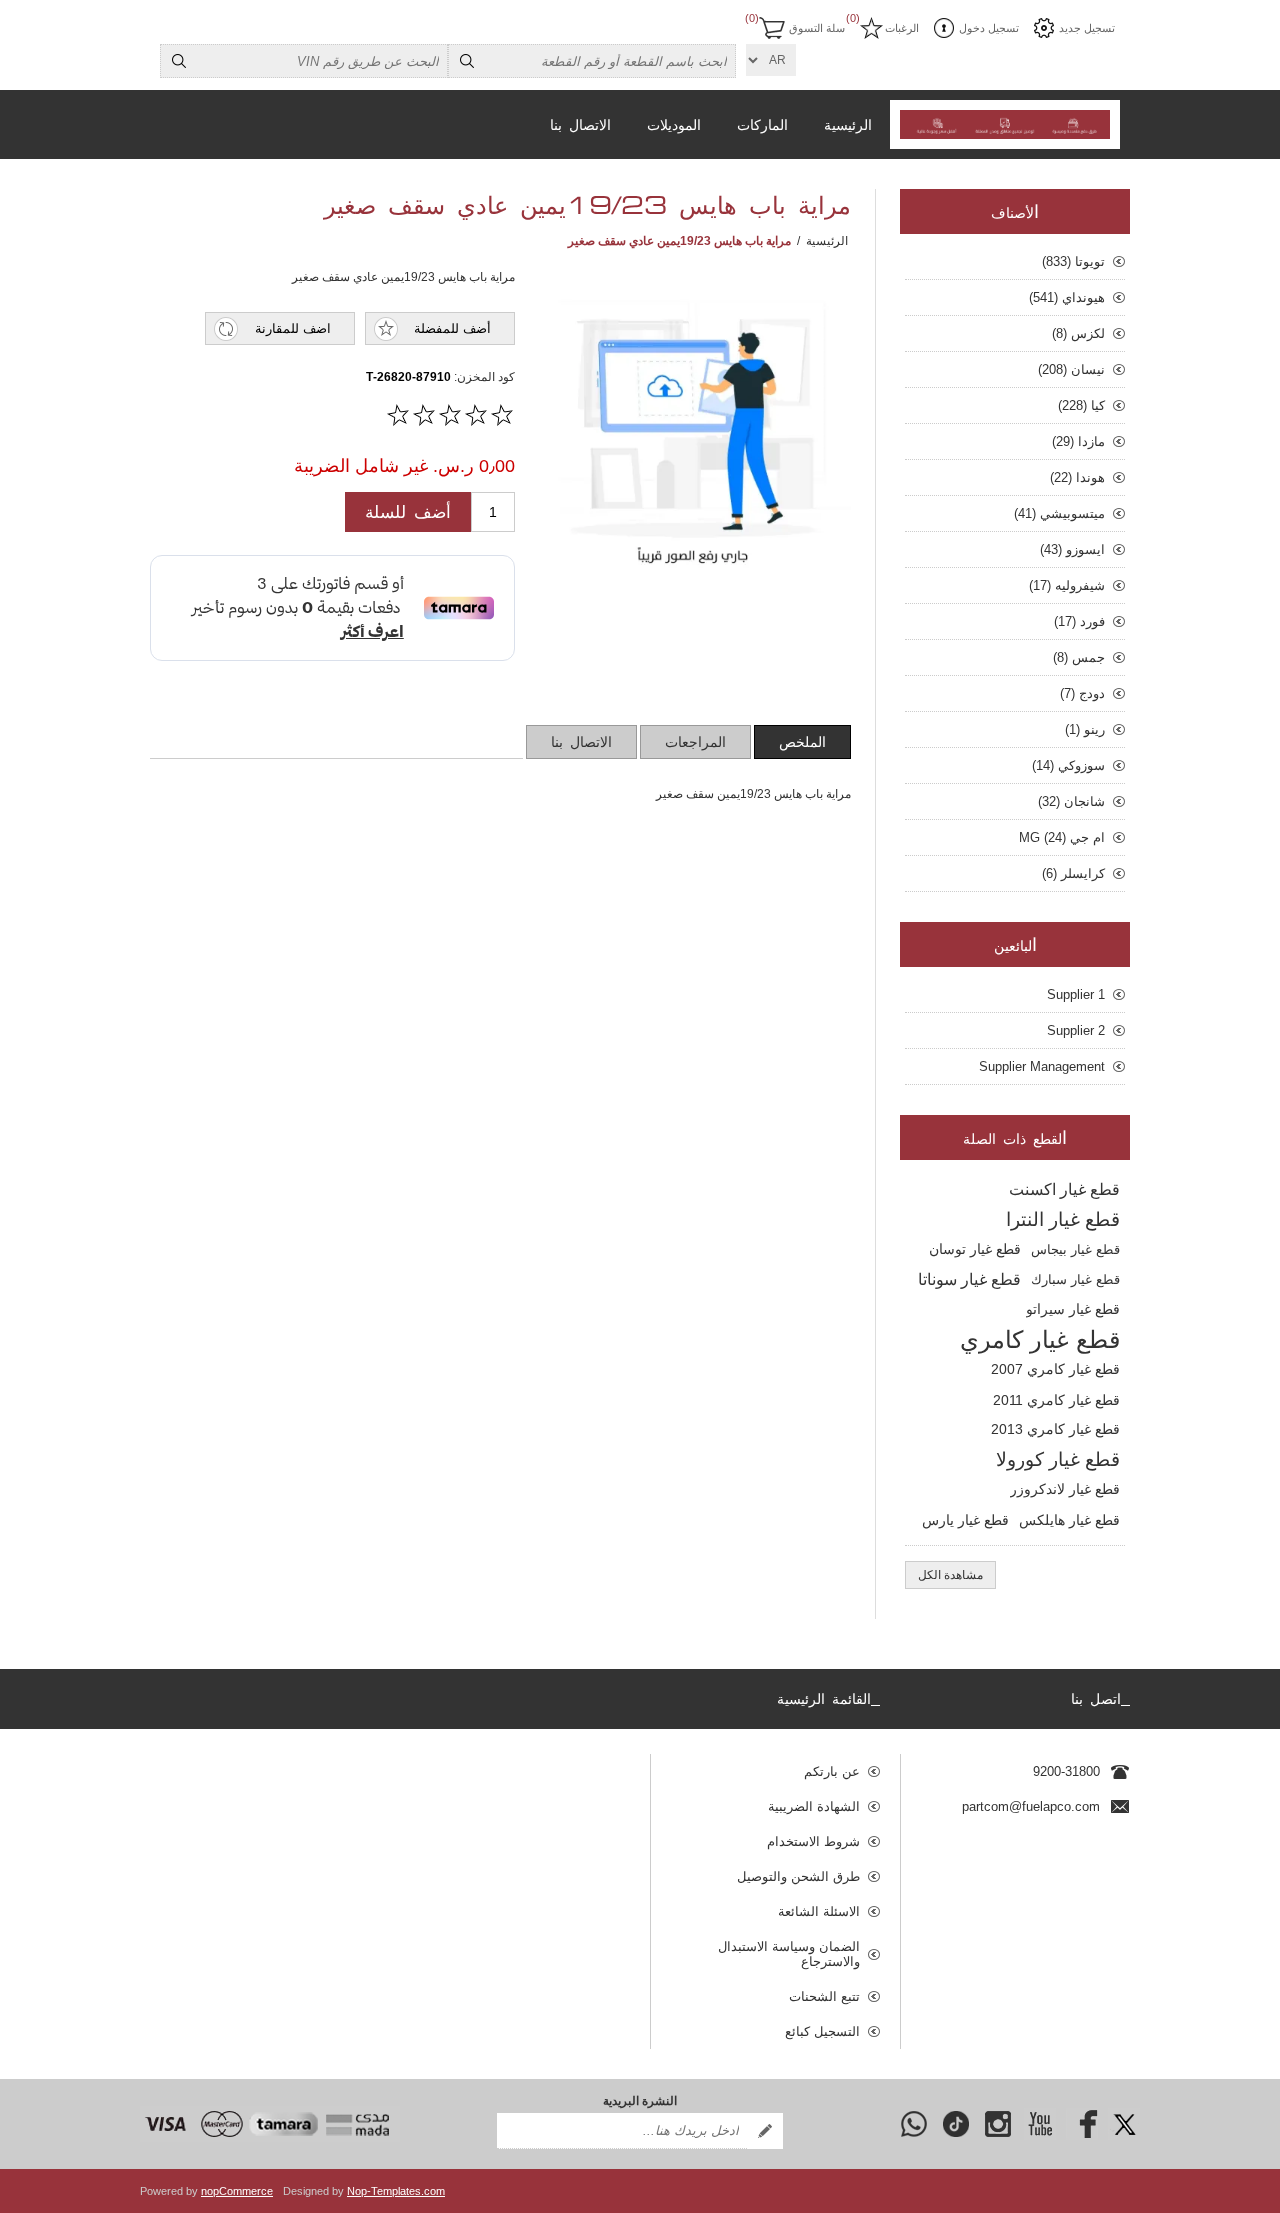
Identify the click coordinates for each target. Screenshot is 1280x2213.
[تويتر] (1124, 2124)
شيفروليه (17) (1067, 585)
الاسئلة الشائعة (819, 1911)
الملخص (802, 743)
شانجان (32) (1071, 801)
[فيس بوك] (1082, 2124)
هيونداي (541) (1067, 297)
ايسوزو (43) (1072, 549)
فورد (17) (1079, 621)
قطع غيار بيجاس (1075, 1249)
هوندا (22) (1077, 477)
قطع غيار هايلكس (1069, 1520)
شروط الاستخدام (813, 1841)
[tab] (802, 742)
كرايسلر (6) (1073, 873)
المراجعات (695, 743)
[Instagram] (998, 2124)
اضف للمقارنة (293, 328)
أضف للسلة (408, 512)
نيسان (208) (1071, 369)
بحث (467, 61)
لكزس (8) (1078, 333)
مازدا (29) (1078, 441)
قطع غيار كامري (1040, 1339)
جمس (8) (1079, 657)
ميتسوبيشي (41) (1059, 513)
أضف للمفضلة (452, 328)
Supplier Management (1042, 1066)
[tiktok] (956, 2124)
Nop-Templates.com (396, 2191)
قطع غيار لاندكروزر (1065, 1489)
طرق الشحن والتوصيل (798, 1876)
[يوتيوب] (1040, 2124)
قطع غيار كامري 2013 (1055, 1429)
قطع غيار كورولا (1058, 1459)
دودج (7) (1082, 693)
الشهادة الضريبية (814, 1806)
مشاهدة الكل (950, 1575)
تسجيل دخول (989, 28)
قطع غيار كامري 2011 (1056, 1400)
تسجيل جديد (1087, 28)
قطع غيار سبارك (1075, 1279)
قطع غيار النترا (1063, 1219)
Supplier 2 (1076, 1030)
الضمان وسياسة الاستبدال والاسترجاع (789, 1954)
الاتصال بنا (581, 743)
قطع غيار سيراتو (1073, 1309)
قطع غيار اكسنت (1064, 1189)
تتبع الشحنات (824, 1996)
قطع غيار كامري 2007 (1055, 1369)
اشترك (765, 2131)
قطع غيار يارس (965, 1520)
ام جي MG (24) (1062, 837)
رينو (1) (1085, 729)
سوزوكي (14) (1068, 765)
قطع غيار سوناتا (969, 1279)
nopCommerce (237, 2191)
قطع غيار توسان (975, 1249)
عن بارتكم (832, 1771)
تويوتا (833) (1073, 261)
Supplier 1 (1076, 994)
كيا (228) (1081, 405)
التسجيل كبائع (822, 2031)
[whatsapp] (914, 2124)
